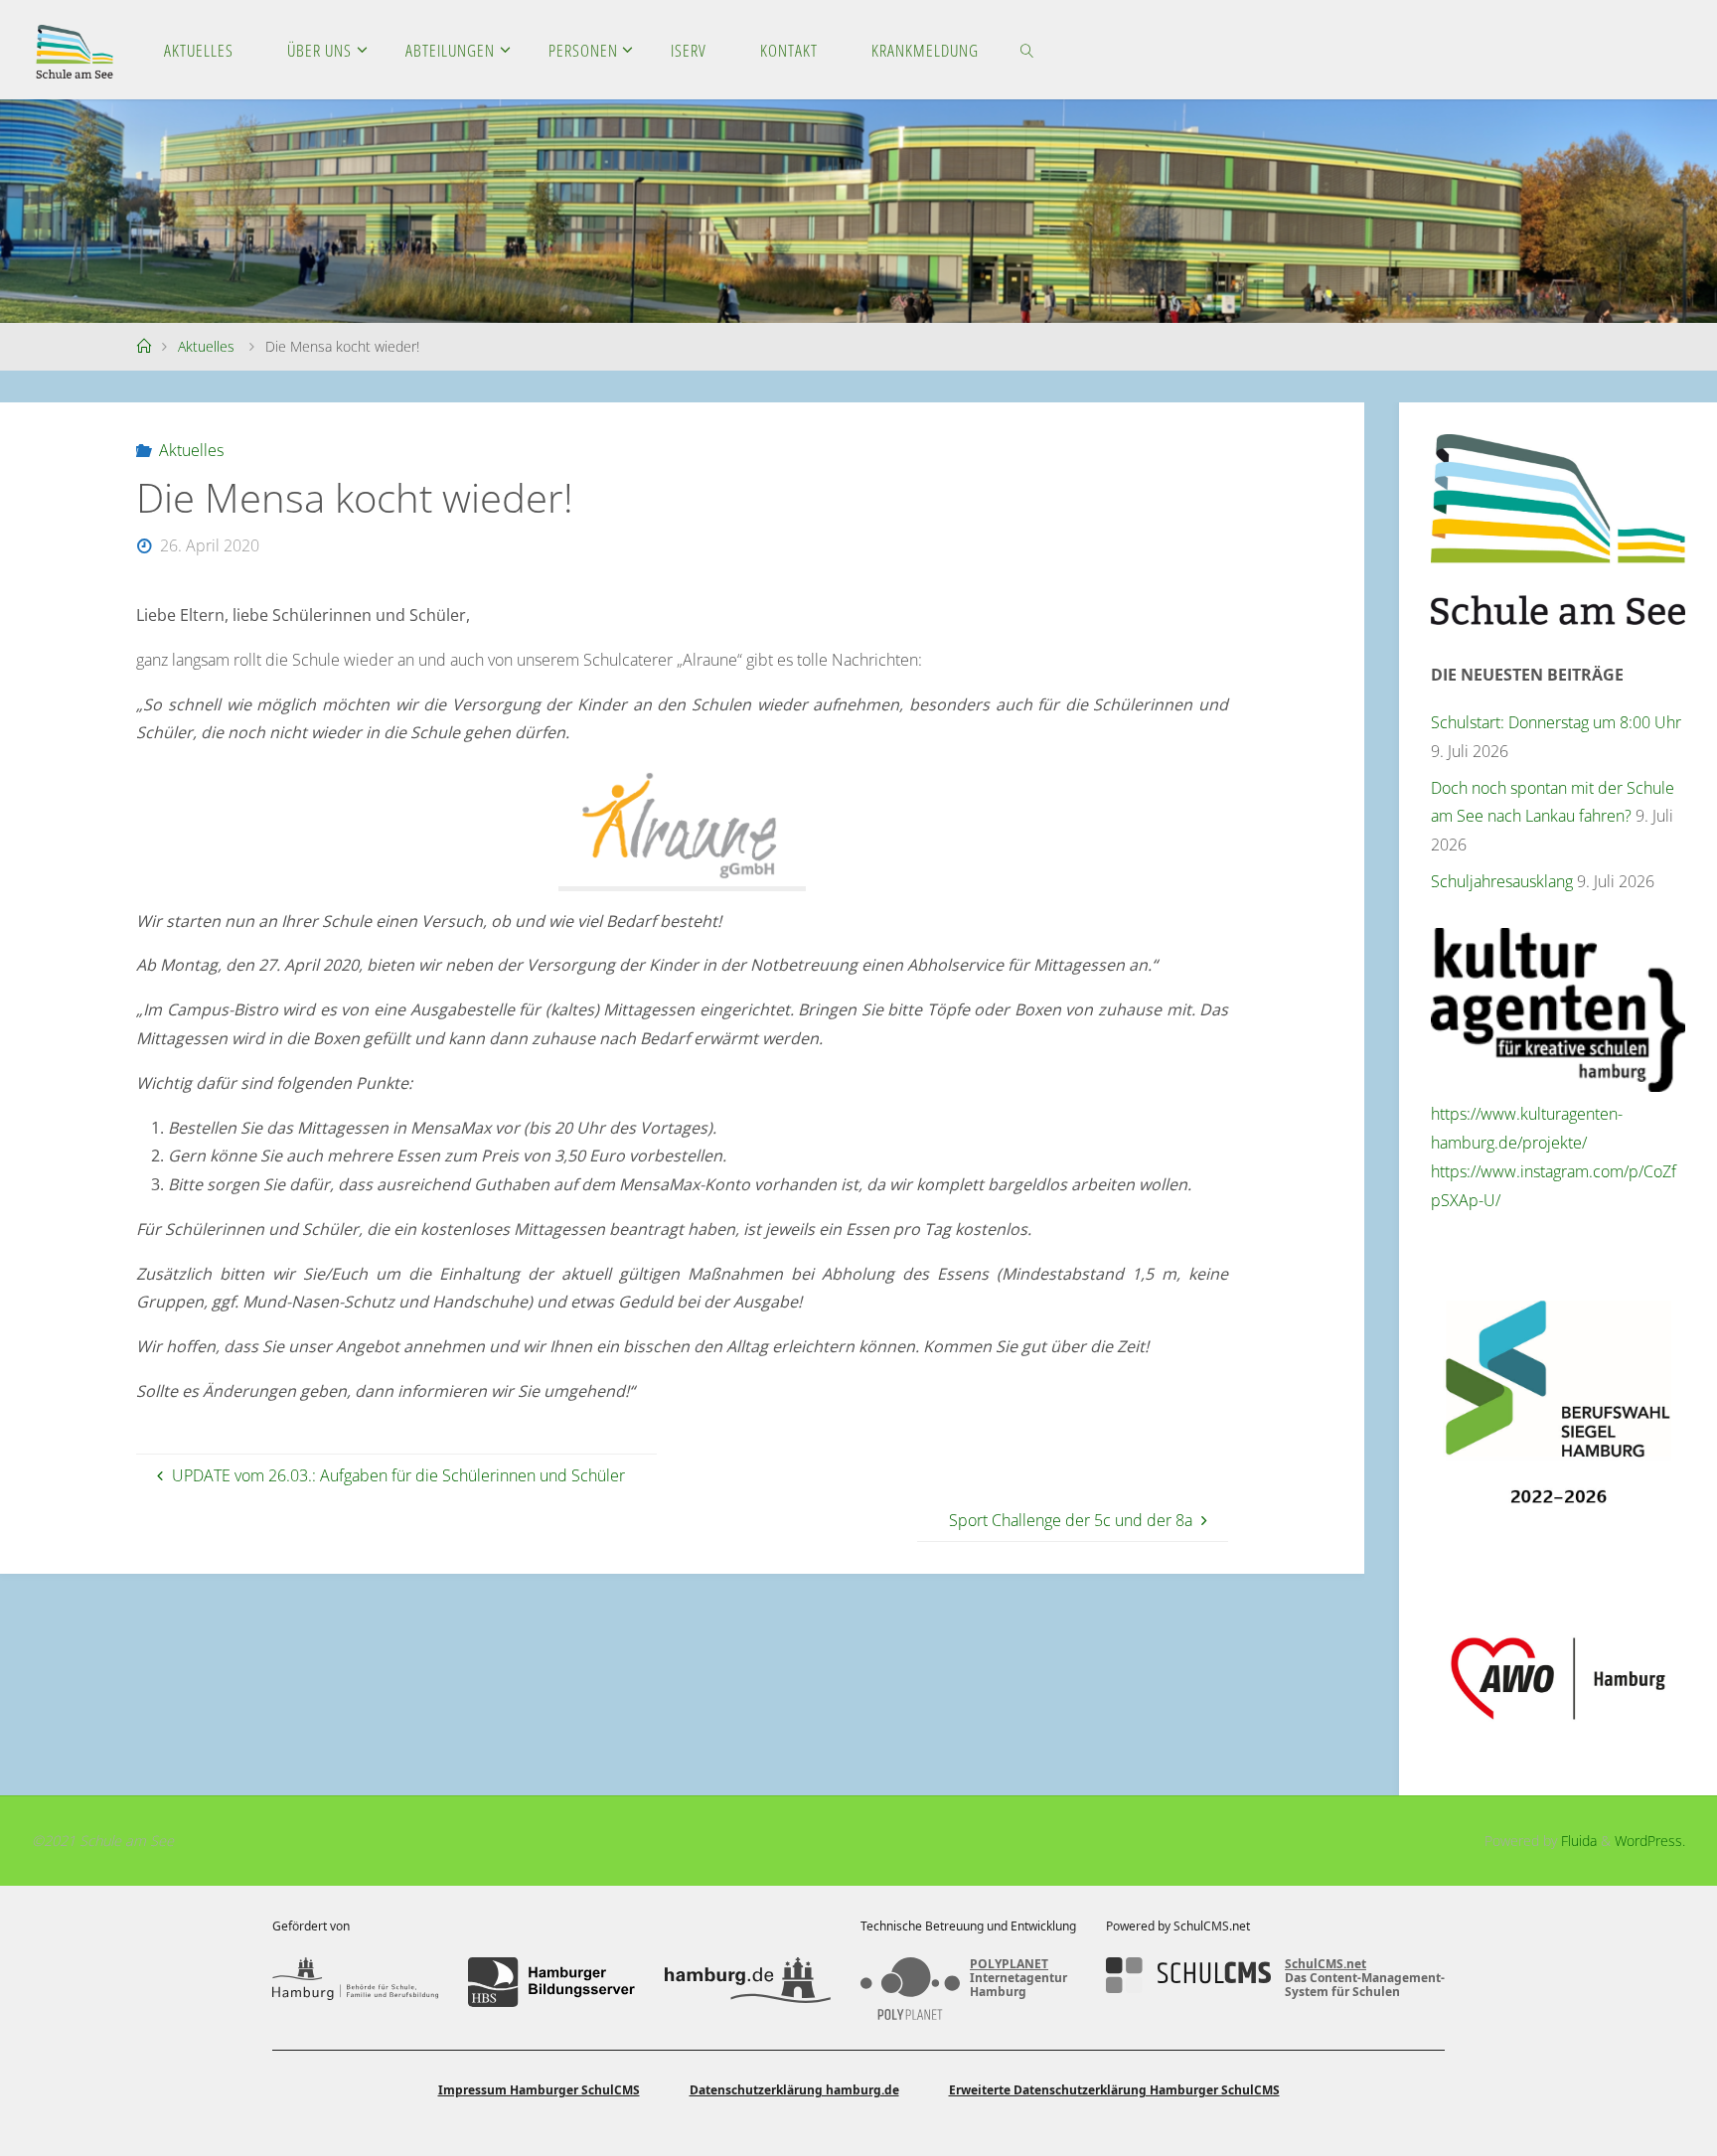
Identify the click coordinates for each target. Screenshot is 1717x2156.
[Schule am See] (75, 50)
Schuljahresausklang (1502, 881)
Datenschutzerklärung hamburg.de (794, 2090)
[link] (1027, 50)
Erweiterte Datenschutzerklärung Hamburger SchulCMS (1114, 2090)
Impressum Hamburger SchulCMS (539, 2090)
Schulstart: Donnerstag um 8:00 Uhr (1556, 722)
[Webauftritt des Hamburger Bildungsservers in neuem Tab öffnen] (551, 1982)
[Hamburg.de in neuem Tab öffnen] (748, 1982)
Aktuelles (206, 346)
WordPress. (1650, 1841)
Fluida (1577, 1841)
